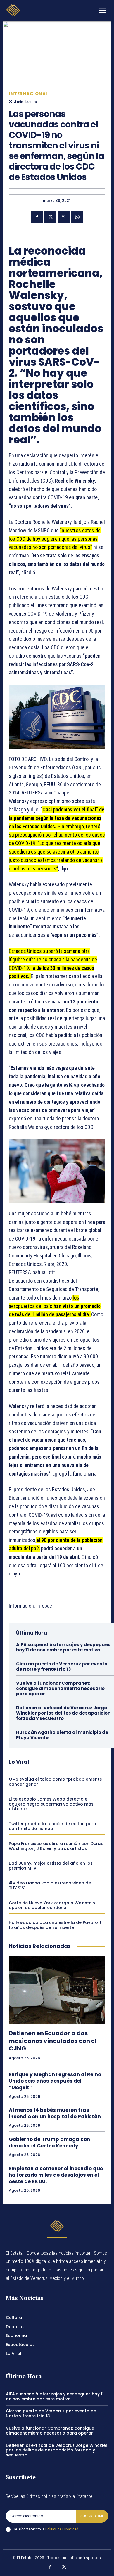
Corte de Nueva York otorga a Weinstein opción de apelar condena (52, 1905)
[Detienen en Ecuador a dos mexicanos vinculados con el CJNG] (57, 1990)
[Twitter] (50, 217)
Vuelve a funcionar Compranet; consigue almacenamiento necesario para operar (60, 1688)
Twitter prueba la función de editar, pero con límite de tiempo (52, 1826)
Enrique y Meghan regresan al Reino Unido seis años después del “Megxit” (55, 2081)
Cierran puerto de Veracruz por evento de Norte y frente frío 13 (62, 1667)
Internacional (28, 94)
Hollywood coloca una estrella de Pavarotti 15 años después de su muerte (56, 1925)
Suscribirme (92, 2516)
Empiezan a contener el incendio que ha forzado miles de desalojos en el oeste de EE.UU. (56, 2175)
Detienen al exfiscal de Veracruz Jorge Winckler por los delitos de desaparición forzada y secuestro (63, 1713)
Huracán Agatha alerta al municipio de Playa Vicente (62, 1735)
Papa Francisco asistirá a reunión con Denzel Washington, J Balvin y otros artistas (57, 1846)
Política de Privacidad (62, 2529)
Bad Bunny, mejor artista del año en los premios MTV (51, 1866)
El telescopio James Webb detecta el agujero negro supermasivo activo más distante (51, 1804)
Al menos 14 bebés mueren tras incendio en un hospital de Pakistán (55, 2113)
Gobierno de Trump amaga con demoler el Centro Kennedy (49, 2143)
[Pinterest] (64, 217)
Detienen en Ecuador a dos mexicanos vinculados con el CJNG (53, 2041)
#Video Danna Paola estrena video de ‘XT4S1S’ (50, 1885)
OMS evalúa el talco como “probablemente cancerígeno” (55, 1782)
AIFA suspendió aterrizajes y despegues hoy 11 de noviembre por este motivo (63, 1647)
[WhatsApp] (77, 217)
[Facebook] (37, 217)
